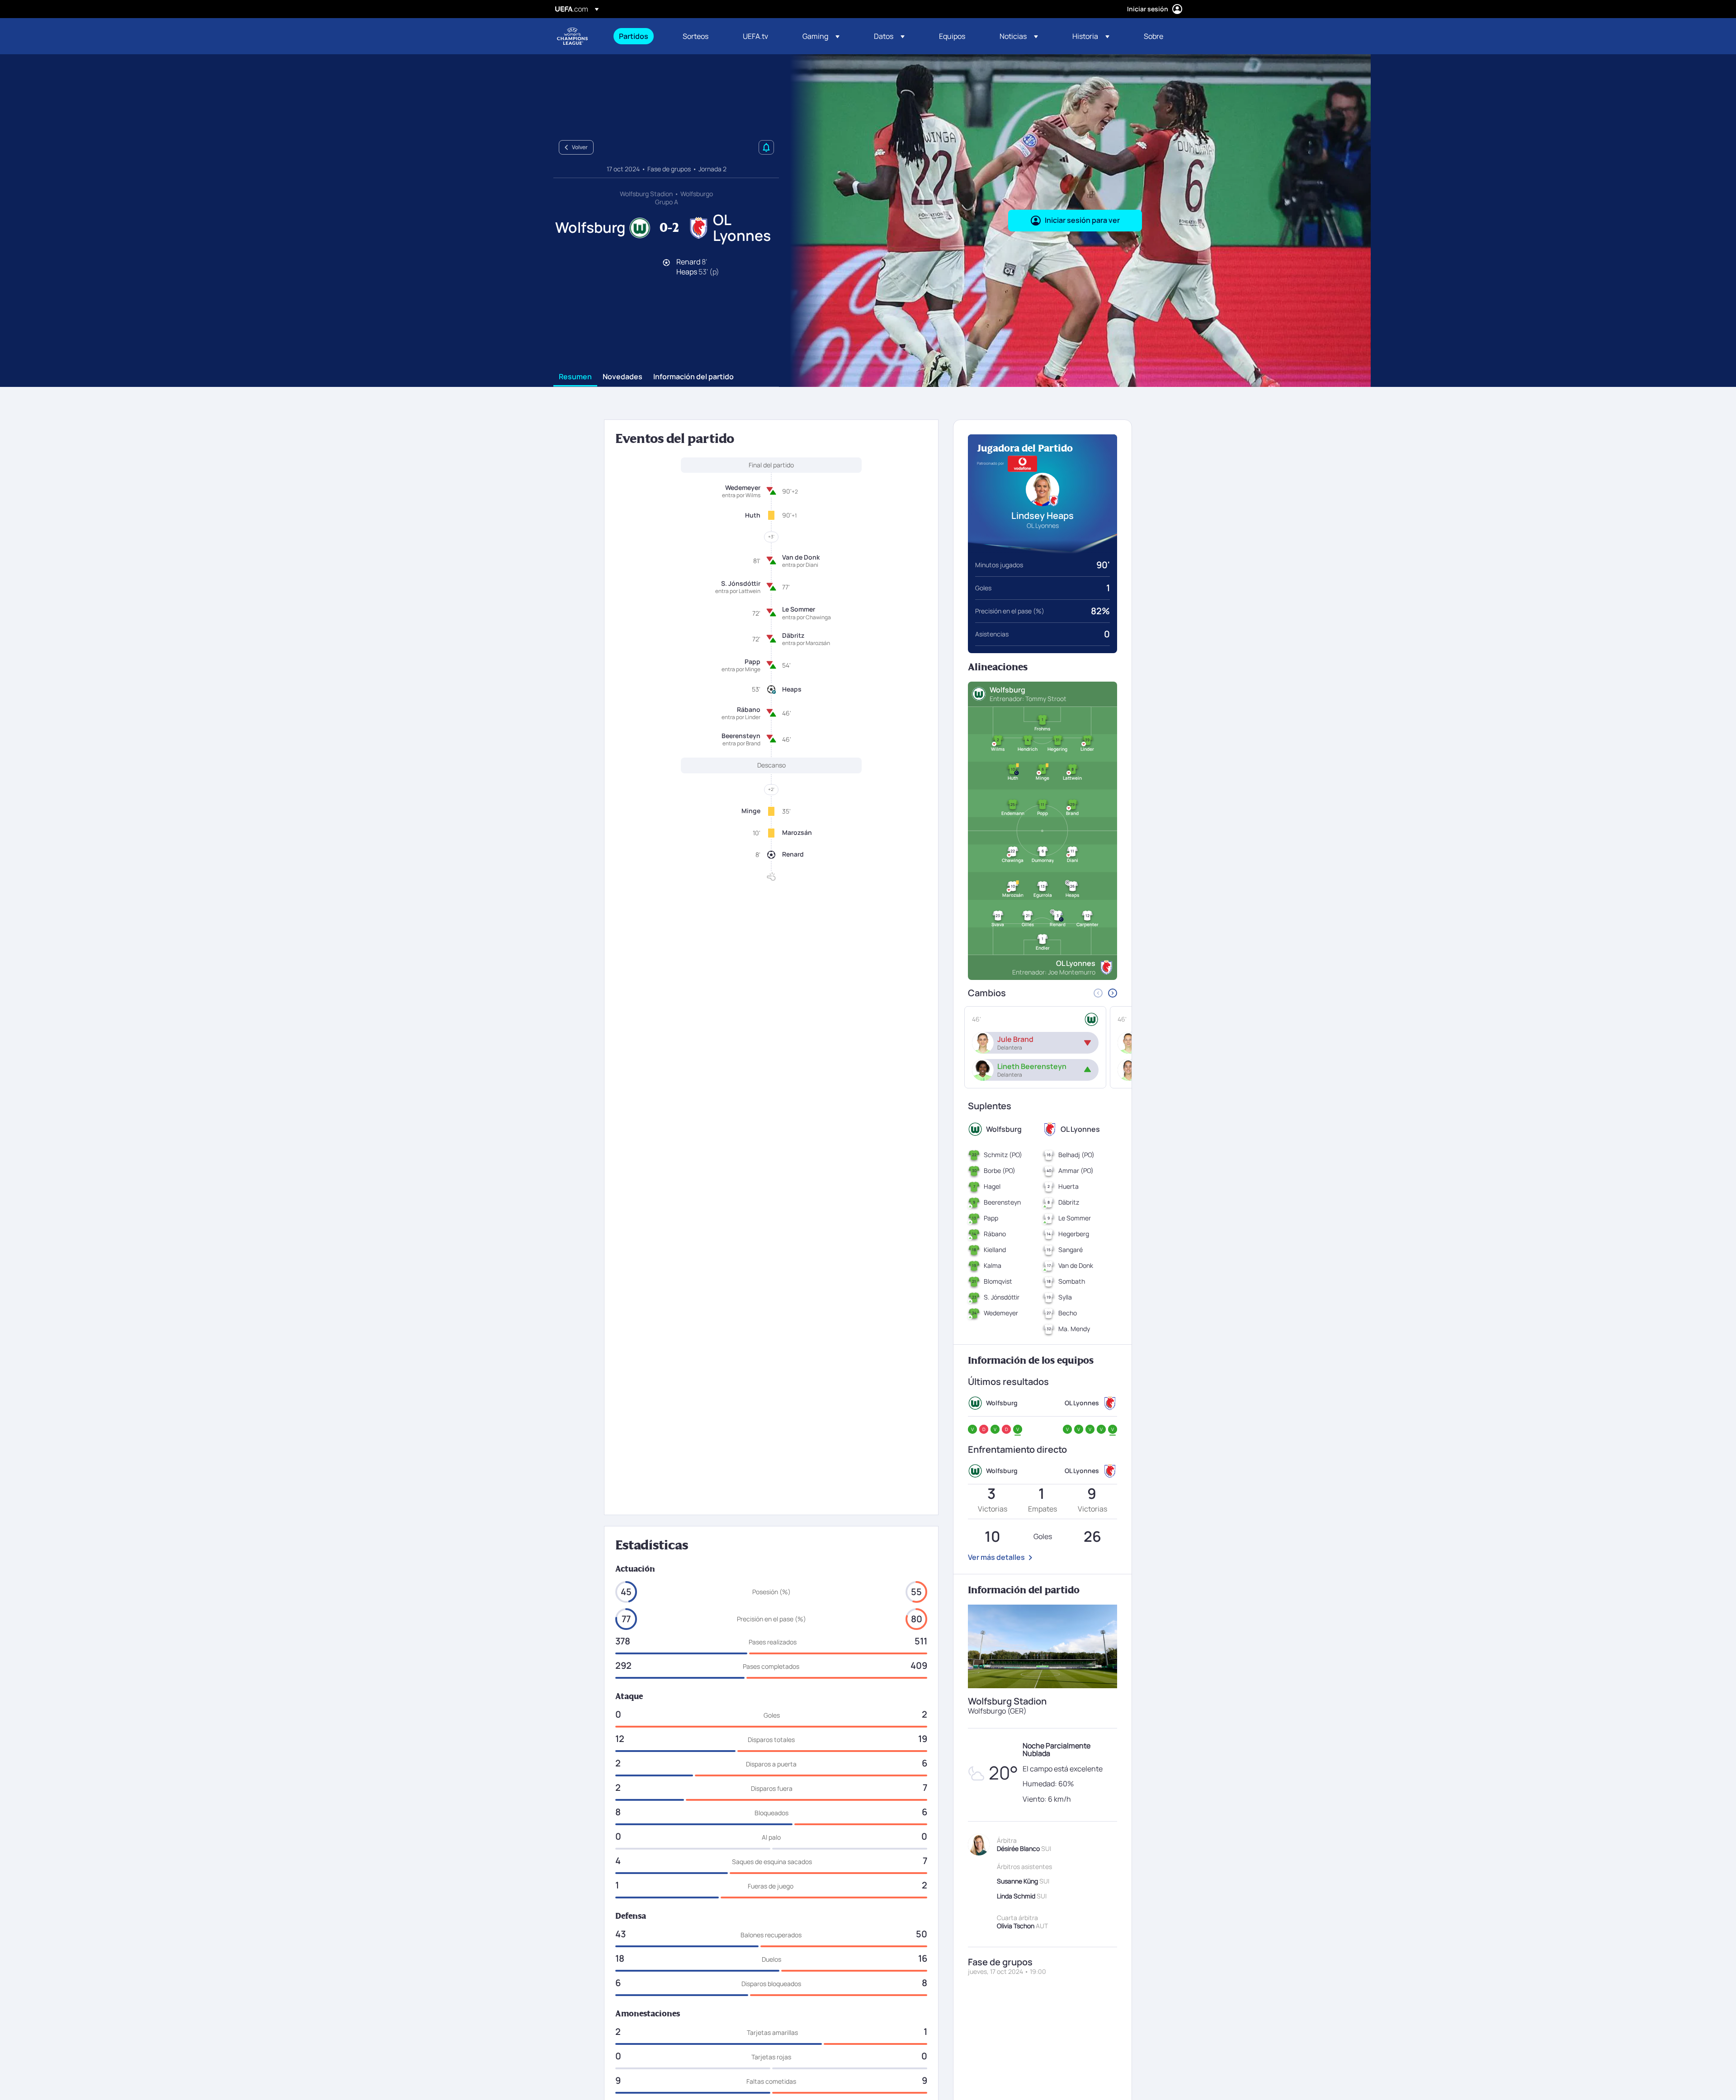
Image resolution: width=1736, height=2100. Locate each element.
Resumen (575, 377)
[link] (634, 36)
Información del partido (693, 377)
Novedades (623, 377)
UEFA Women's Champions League (572, 36)
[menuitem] (639, 36)
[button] (821, 36)
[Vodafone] (1022, 464)
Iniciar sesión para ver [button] (1082, 220)
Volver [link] (580, 147)
